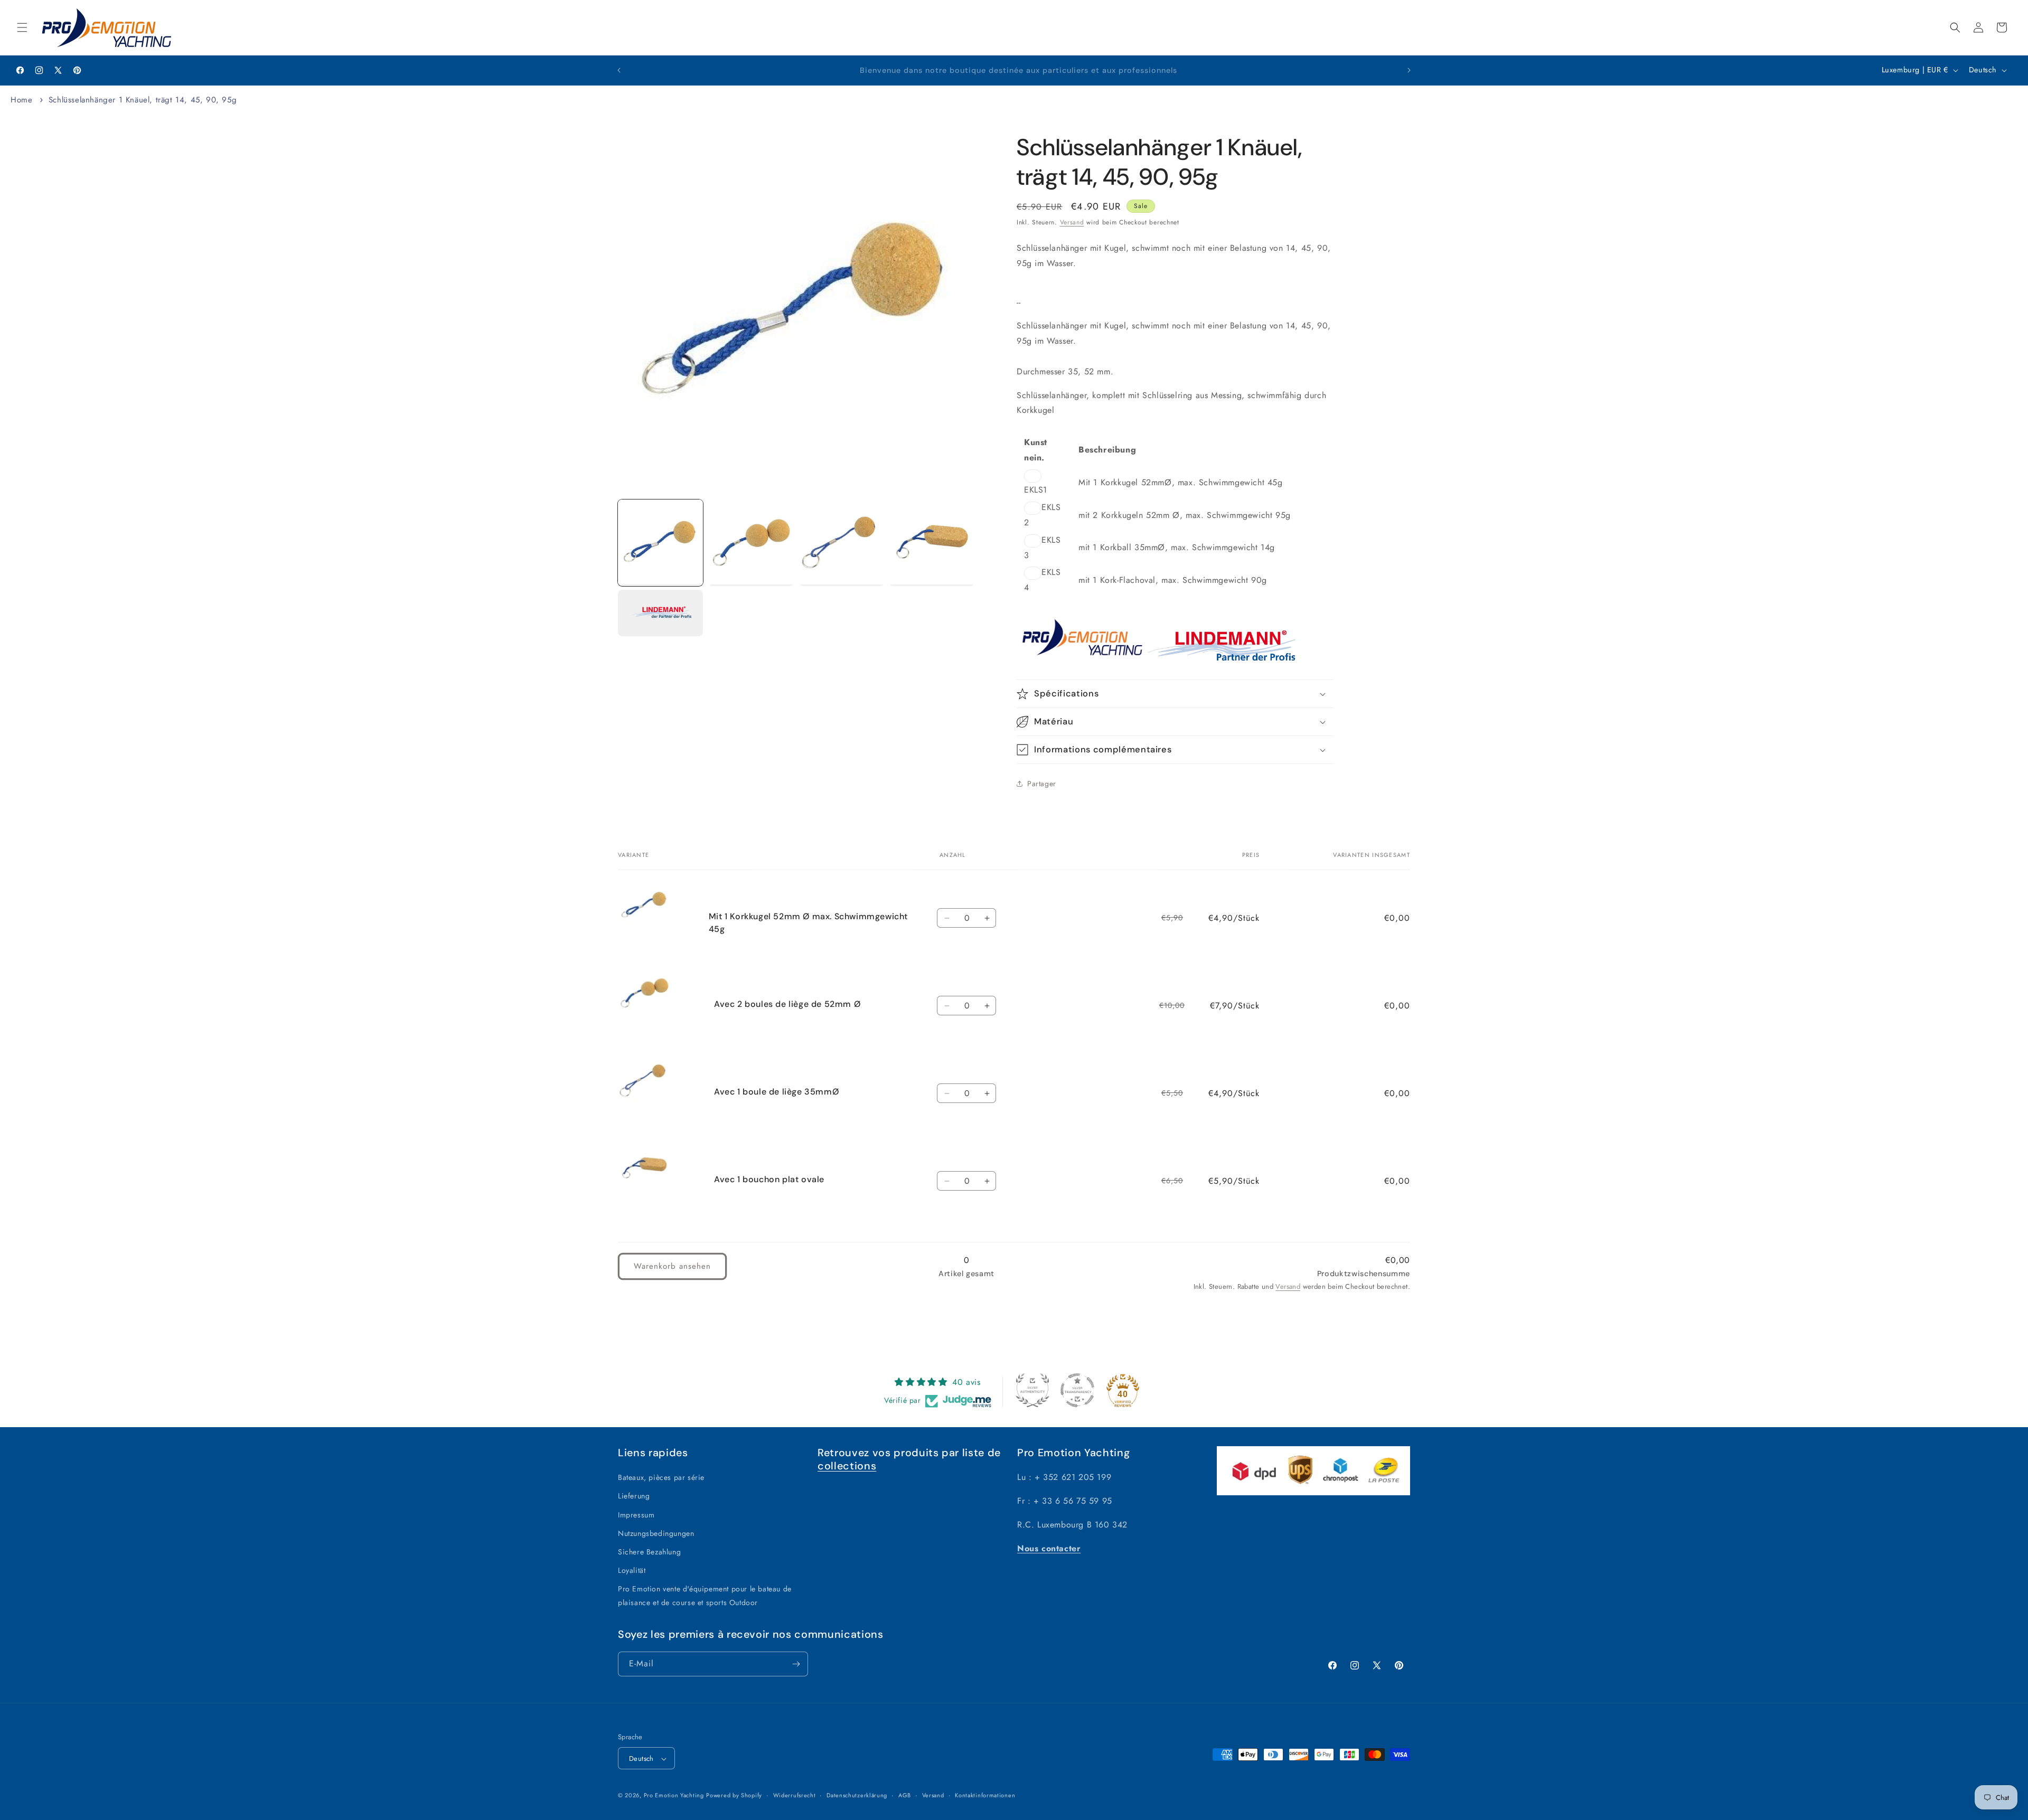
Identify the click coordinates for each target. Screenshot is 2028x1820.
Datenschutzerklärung (857, 1795)
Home (21, 100)
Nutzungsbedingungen (656, 1533)
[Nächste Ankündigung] (1409, 70)
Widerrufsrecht (795, 1795)
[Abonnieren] (796, 1664)
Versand (1072, 222)
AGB (905, 1795)
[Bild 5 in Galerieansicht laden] (660, 613)
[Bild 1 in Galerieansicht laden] (660, 543)
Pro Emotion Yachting (674, 1796)
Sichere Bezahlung (649, 1552)
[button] (22, 27)
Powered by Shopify (734, 1796)
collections (847, 1466)
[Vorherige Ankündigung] (619, 70)
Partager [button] (1042, 784)
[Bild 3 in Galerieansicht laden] (842, 543)
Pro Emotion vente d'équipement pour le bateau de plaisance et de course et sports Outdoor (705, 1596)
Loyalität (632, 1570)
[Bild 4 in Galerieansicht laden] (932, 543)
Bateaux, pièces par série (661, 1477)
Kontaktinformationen (985, 1795)
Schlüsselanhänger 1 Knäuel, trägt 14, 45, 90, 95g (143, 100)
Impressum (636, 1515)
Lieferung (634, 1496)
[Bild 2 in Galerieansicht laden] (751, 543)
